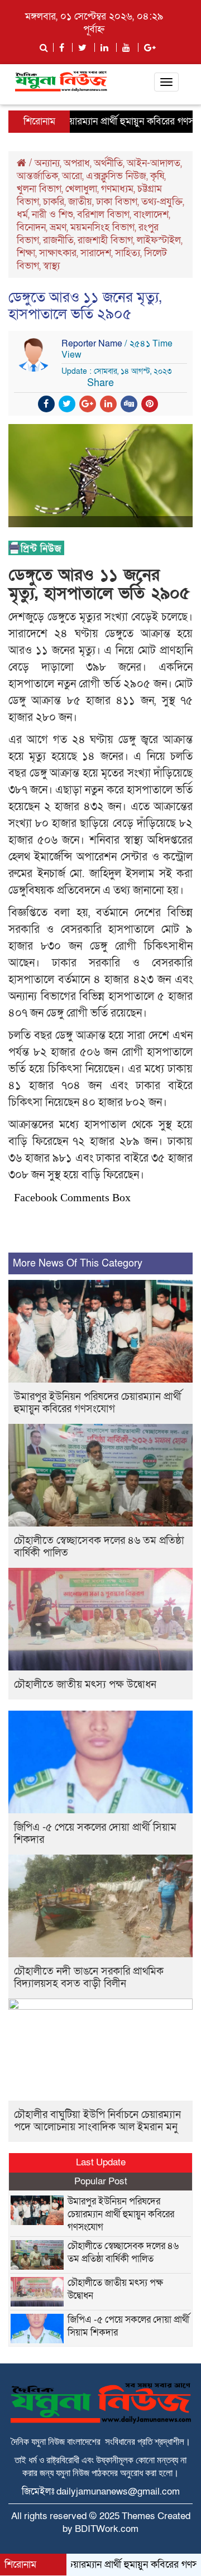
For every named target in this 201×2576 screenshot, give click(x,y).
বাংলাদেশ (151, 215)
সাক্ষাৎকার (58, 253)
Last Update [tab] (101, 2162)
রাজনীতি (58, 240)
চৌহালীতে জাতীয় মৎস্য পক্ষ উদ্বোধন (85, 1685)
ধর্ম (22, 215)
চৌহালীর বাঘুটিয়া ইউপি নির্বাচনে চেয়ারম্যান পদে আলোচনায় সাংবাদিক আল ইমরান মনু (97, 2121)
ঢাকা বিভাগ (117, 202)
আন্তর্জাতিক (37, 176)
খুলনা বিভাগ (39, 189)
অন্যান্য (47, 163)
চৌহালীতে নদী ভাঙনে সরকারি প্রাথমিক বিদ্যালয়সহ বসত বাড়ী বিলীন (89, 1978)
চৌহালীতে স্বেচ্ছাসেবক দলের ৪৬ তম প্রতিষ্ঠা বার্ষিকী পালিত (99, 1547)
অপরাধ (77, 163)
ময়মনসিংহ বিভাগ (102, 227)
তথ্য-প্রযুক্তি (162, 202)
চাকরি (54, 202)
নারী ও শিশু (52, 215)
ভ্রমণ (58, 227)
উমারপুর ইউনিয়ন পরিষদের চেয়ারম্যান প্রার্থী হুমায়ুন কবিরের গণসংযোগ (98, 1403)
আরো (72, 176)
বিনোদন (31, 227)
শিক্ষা (26, 253)
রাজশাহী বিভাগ (105, 240)
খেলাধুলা (81, 189)
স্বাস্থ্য (51, 266)
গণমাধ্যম (117, 189)
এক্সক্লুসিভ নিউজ (116, 176)
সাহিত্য (128, 253)
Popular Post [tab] (101, 2181)
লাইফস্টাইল (159, 240)
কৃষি (157, 176)
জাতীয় (80, 202)
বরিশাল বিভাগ (103, 215)
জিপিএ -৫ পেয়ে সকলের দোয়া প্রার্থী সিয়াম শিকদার (95, 1834)
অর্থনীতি (108, 163)
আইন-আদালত (154, 163)
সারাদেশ (96, 253)
